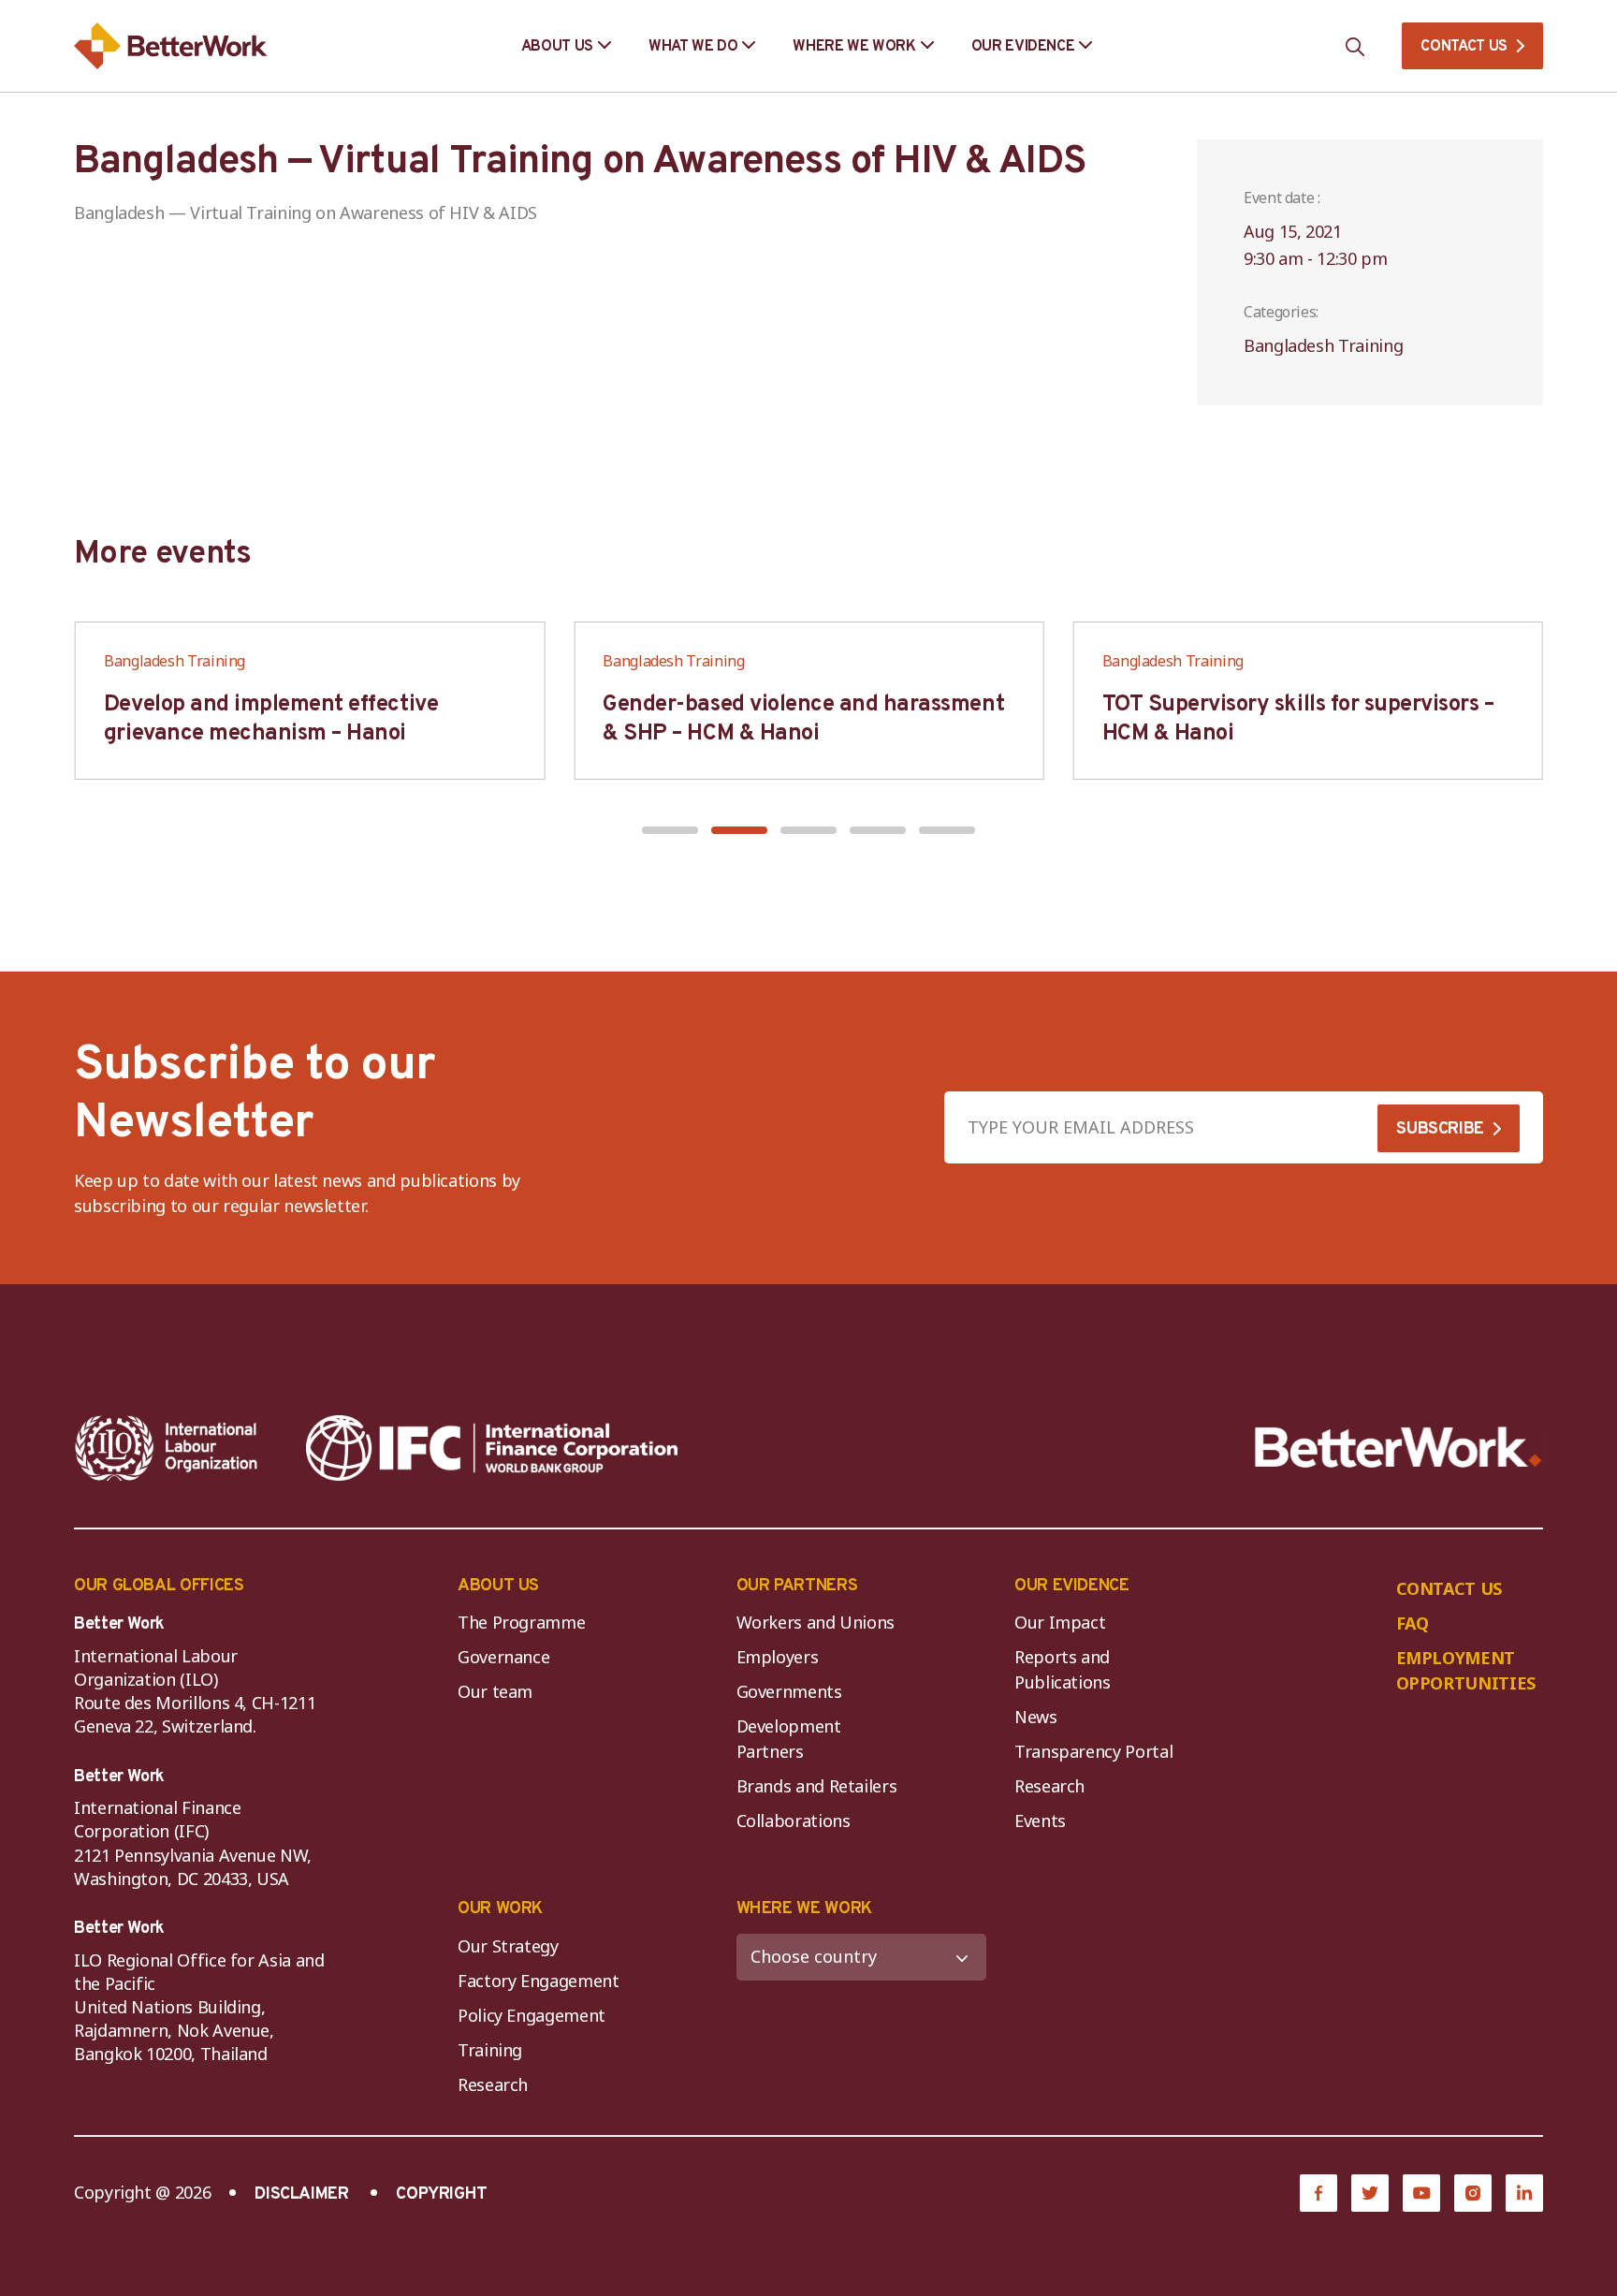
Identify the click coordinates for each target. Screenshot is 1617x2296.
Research (1049, 1786)
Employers (778, 1657)
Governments (789, 1691)
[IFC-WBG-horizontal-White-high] (492, 1448)
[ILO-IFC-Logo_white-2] (167, 1448)
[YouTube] (1421, 2193)
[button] (670, 830)
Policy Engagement (536, 2015)
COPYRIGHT (442, 2194)
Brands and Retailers (817, 1786)
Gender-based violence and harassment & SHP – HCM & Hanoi (803, 719)
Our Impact (1060, 1622)
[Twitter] (1370, 2193)
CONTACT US (1464, 47)
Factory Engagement (539, 1981)
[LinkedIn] (1524, 2193)
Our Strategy (508, 1946)
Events (1040, 1821)
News (1036, 1717)
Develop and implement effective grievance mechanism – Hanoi (271, 719)
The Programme (521, 1622)
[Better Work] (1398, 1448)
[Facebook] (1318, 2193)
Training (490, 2050)
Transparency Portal (1093, 1751)
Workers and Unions (816, 1622)
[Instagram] (1473, 2193)
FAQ (1413, 1623)
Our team (495, 1691)
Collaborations (794, 1821)
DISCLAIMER (301, 2194)
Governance (503, 1657)
